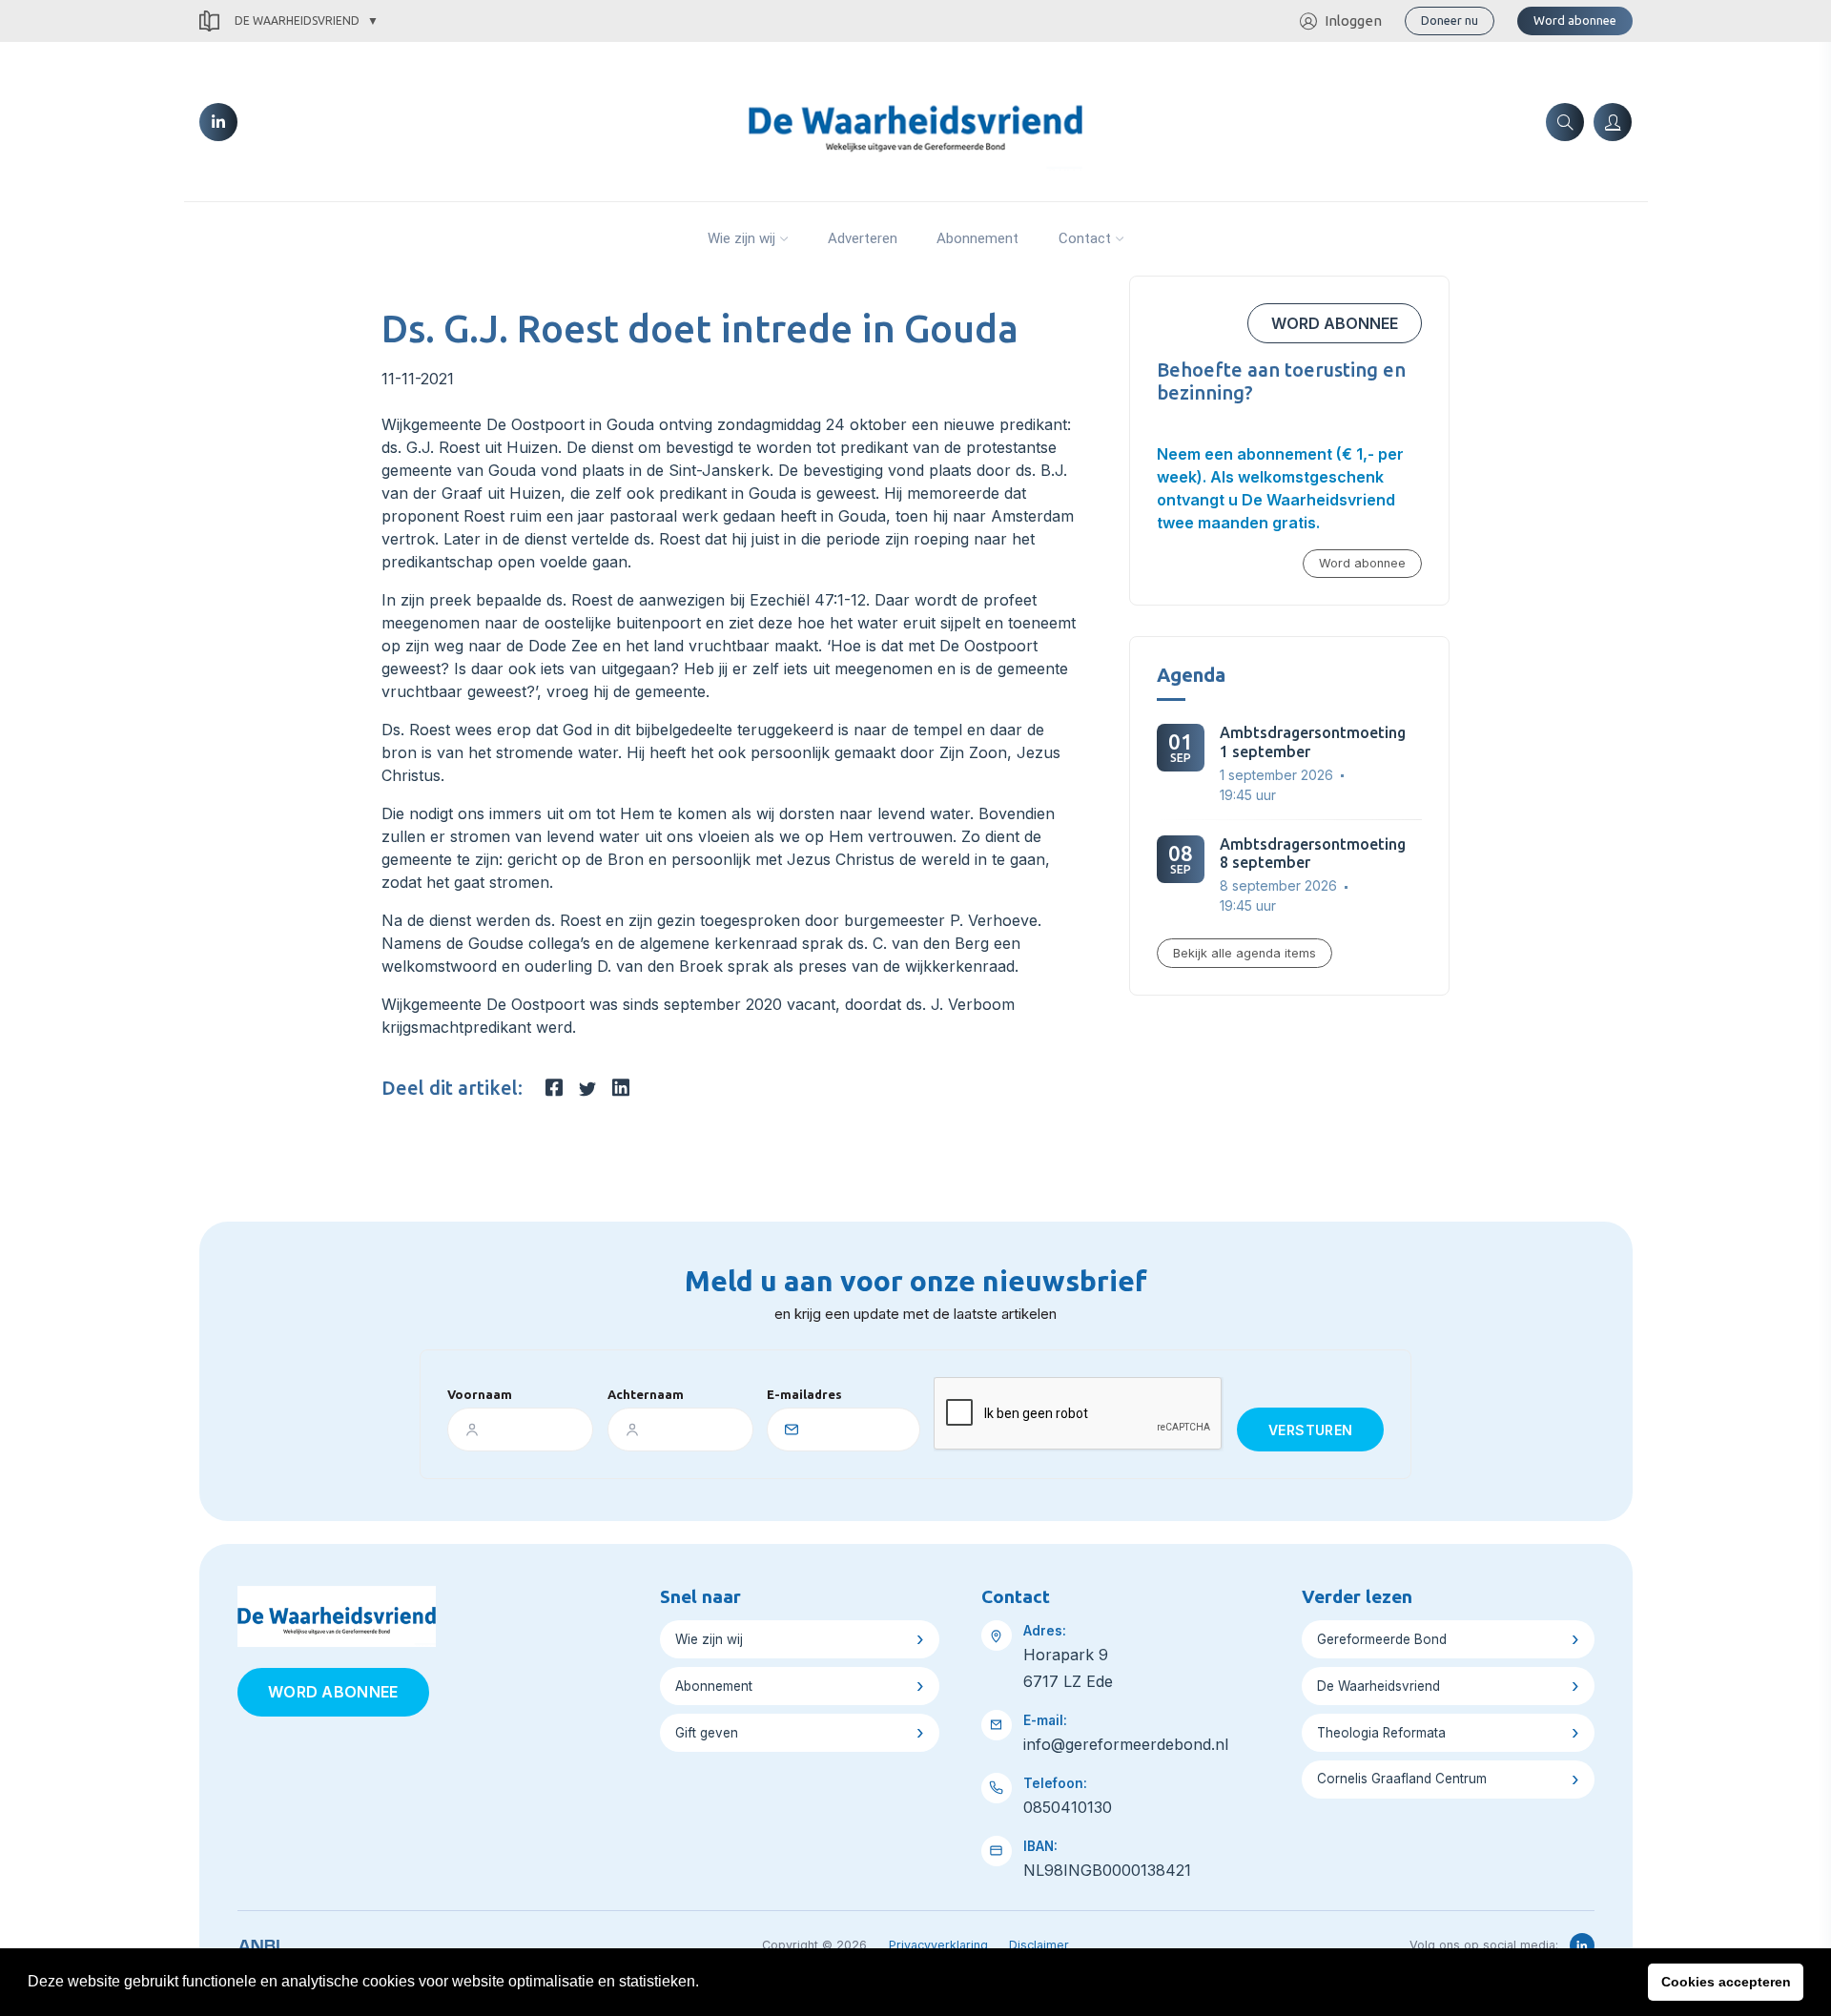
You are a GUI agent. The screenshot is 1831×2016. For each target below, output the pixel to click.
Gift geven (707, 1733)
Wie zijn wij (741, 238)
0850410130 (1068, 1807)
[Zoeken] (1565, 122)
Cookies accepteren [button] (1726, 1982)
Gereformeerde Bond (1382, 1639)
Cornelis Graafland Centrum (1402, 1779)
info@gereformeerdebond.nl (1126, 1744)
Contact (1085, 238)
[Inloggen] (1613, 122)
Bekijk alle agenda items (1245, 953)
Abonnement (977, 238)
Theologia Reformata (1381, 1733)
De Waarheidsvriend (297, 21)
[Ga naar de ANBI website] (259, 1943)
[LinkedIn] (218, 122)
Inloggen (1353, 21)
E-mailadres (804, 1394)
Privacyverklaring (938, 1945)
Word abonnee (1575, 20)
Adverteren (863, 238)
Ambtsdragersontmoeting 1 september (1313, 741)
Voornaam (480, 1394)
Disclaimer (1039, 1945)
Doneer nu (1450, 20)
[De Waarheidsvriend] (915, 120)
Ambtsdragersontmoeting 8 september (1313, 853)
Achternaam (646, 1394)
